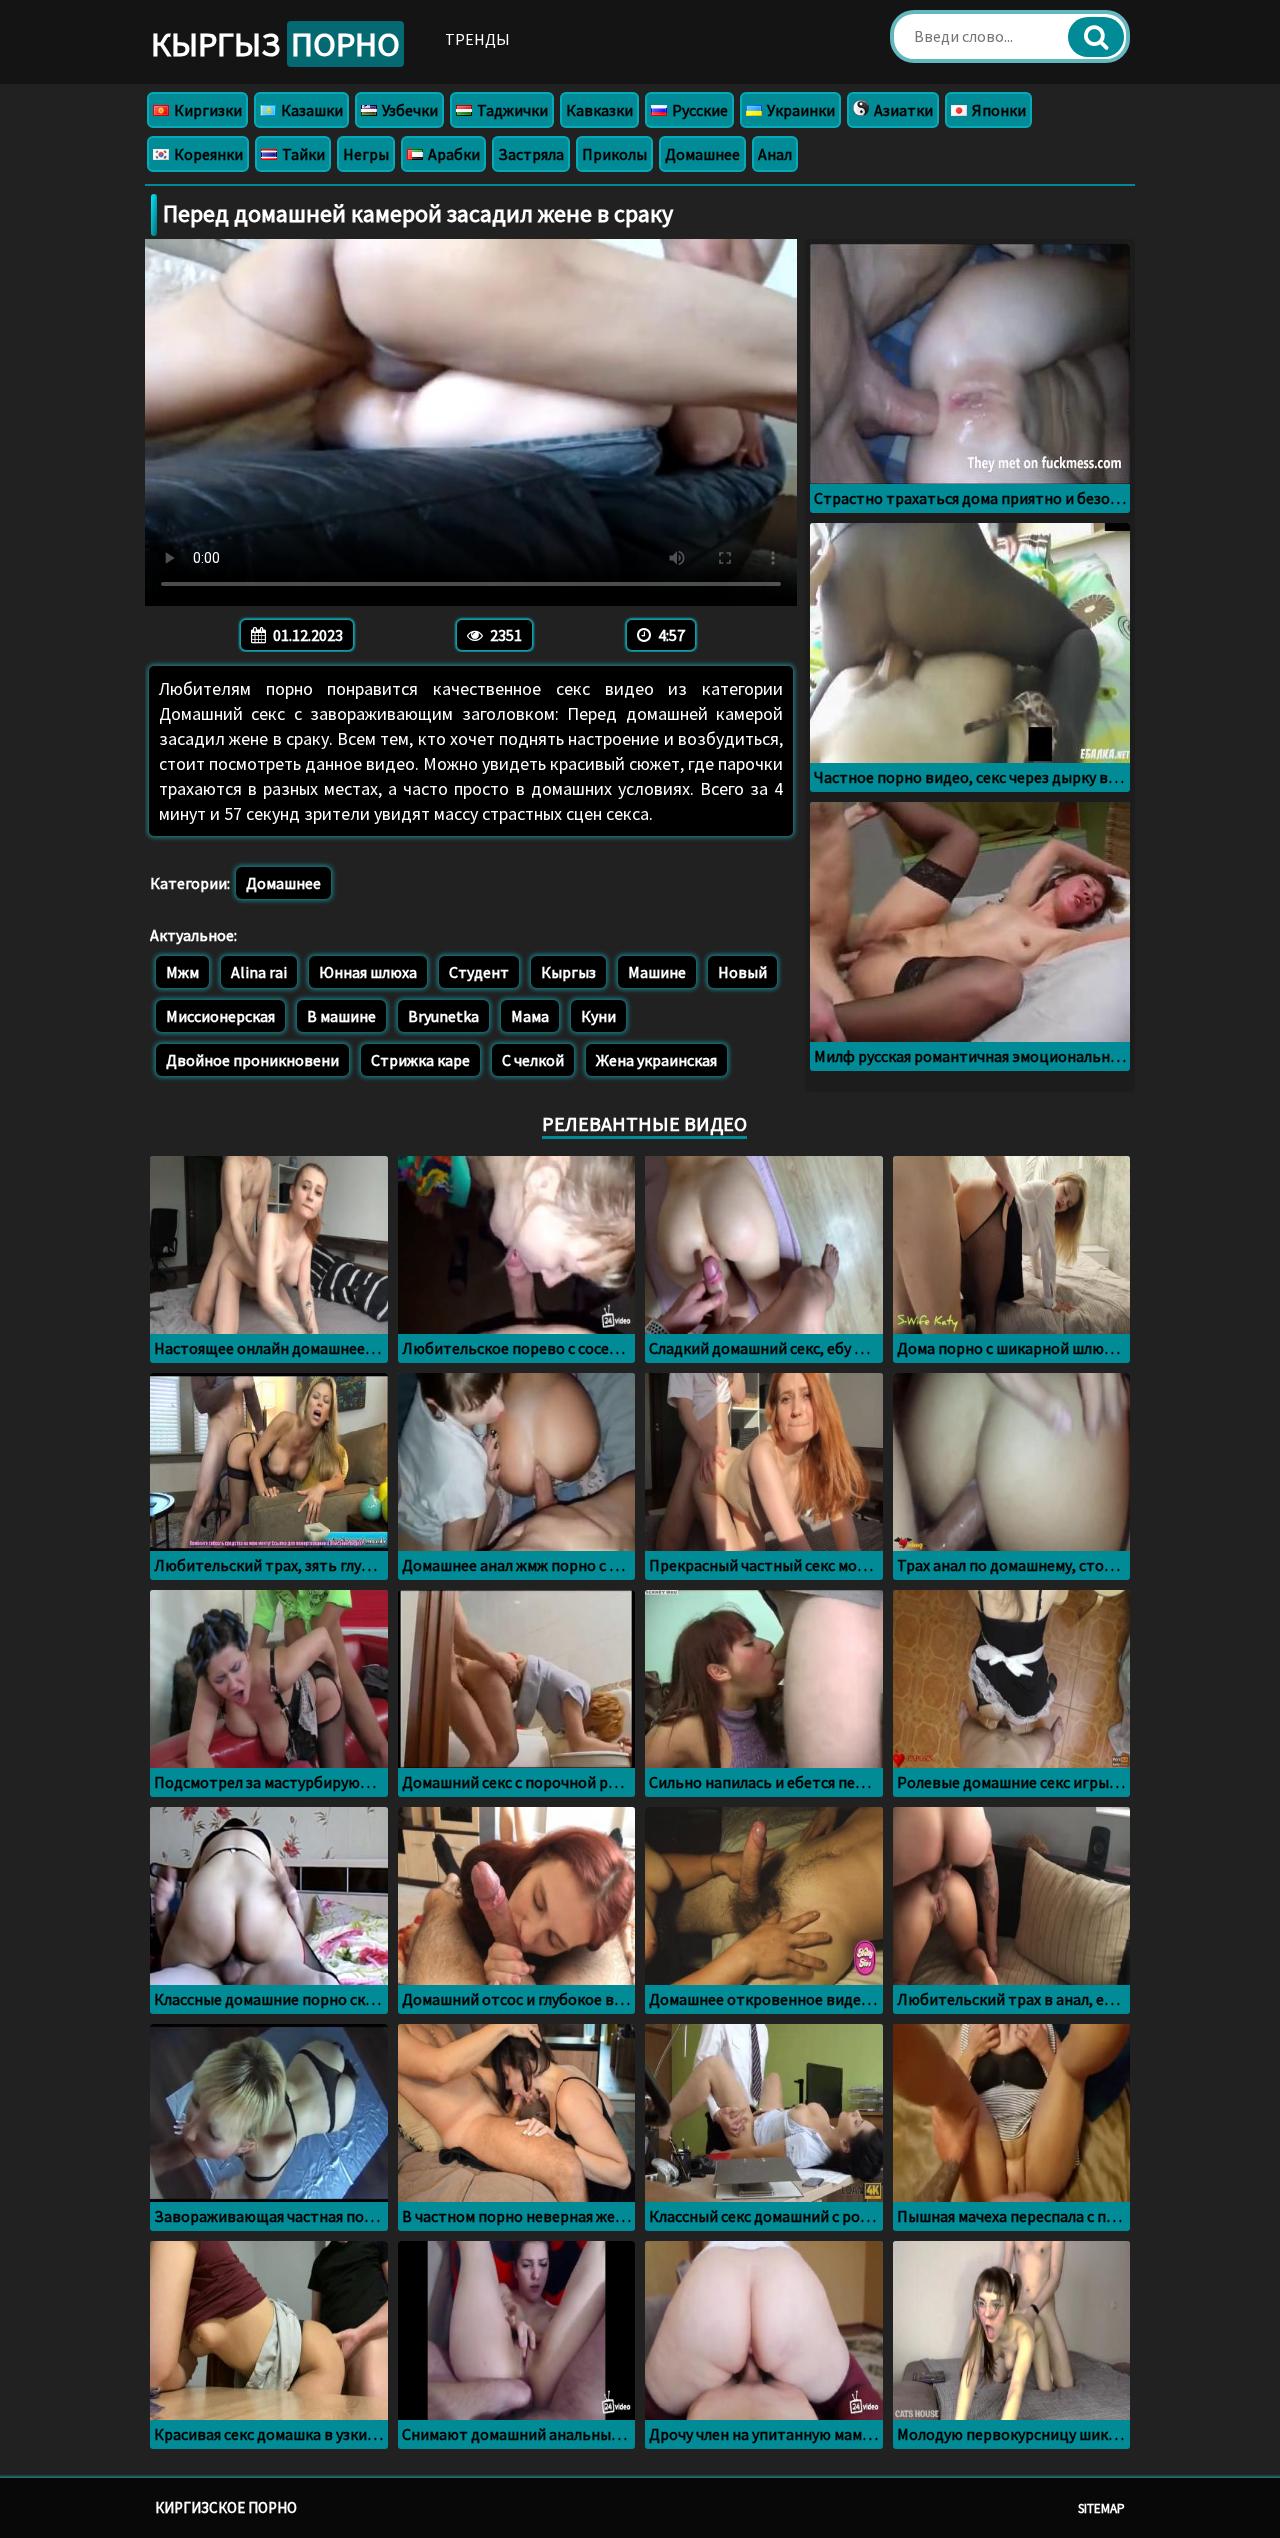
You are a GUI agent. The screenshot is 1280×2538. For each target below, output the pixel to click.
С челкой (533, 1060)
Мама (530, 1016)
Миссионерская (220, 1016)
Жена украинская (656, 1060)
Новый (742, 972)
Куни (598, 1016)
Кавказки (599, 110)
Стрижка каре (420, 1060)
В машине (341, 1016)
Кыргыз (275, 44)
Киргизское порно (226, 2507)
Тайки (302, 154)
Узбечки (408, 110)
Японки (997, 110)
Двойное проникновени (252, 1060)
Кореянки (207, 154)
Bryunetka (443, 1016)
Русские (698, 110)
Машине (657, 972)
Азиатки (902, 110)
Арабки (452, 154)
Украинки (799, 110)
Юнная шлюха (368, 972)
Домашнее (702, 154)
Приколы (614, 154)
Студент (479, 972)
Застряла (531, 154)
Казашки (310, 110)
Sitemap (1101, 2508)
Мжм (182, 972)
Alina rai (259, 972)
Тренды (477, 39)
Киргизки (206, 110)
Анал (775, 154)
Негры (366, 154)
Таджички (511, 110)
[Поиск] (1096, 37)
